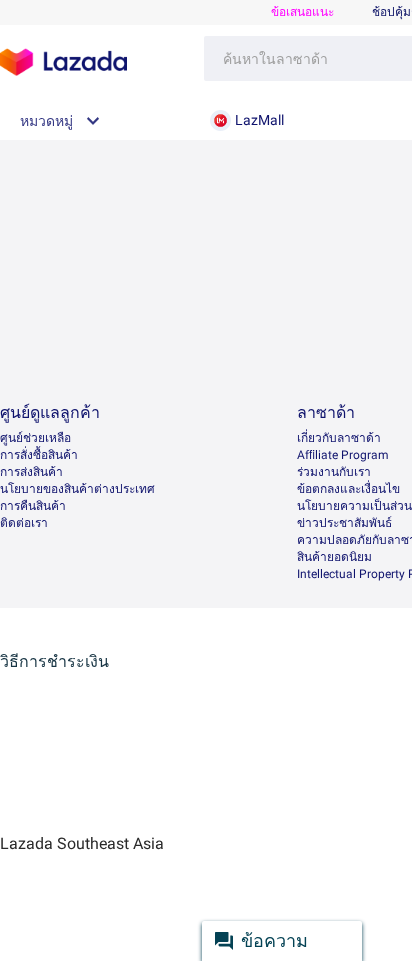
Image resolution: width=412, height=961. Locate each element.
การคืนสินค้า (33, 506)
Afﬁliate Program (343, 455)
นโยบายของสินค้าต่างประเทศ (77, 489)
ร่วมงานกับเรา (334, 472)
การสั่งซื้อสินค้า (39, 455)
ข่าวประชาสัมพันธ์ (344, 523)
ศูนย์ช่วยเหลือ (35, 438)
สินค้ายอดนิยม (334, 557)
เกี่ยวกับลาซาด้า (339, 438)
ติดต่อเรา (24, 523)
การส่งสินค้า (31, 472)
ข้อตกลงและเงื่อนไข (348, 489)
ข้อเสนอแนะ (302, 12)
